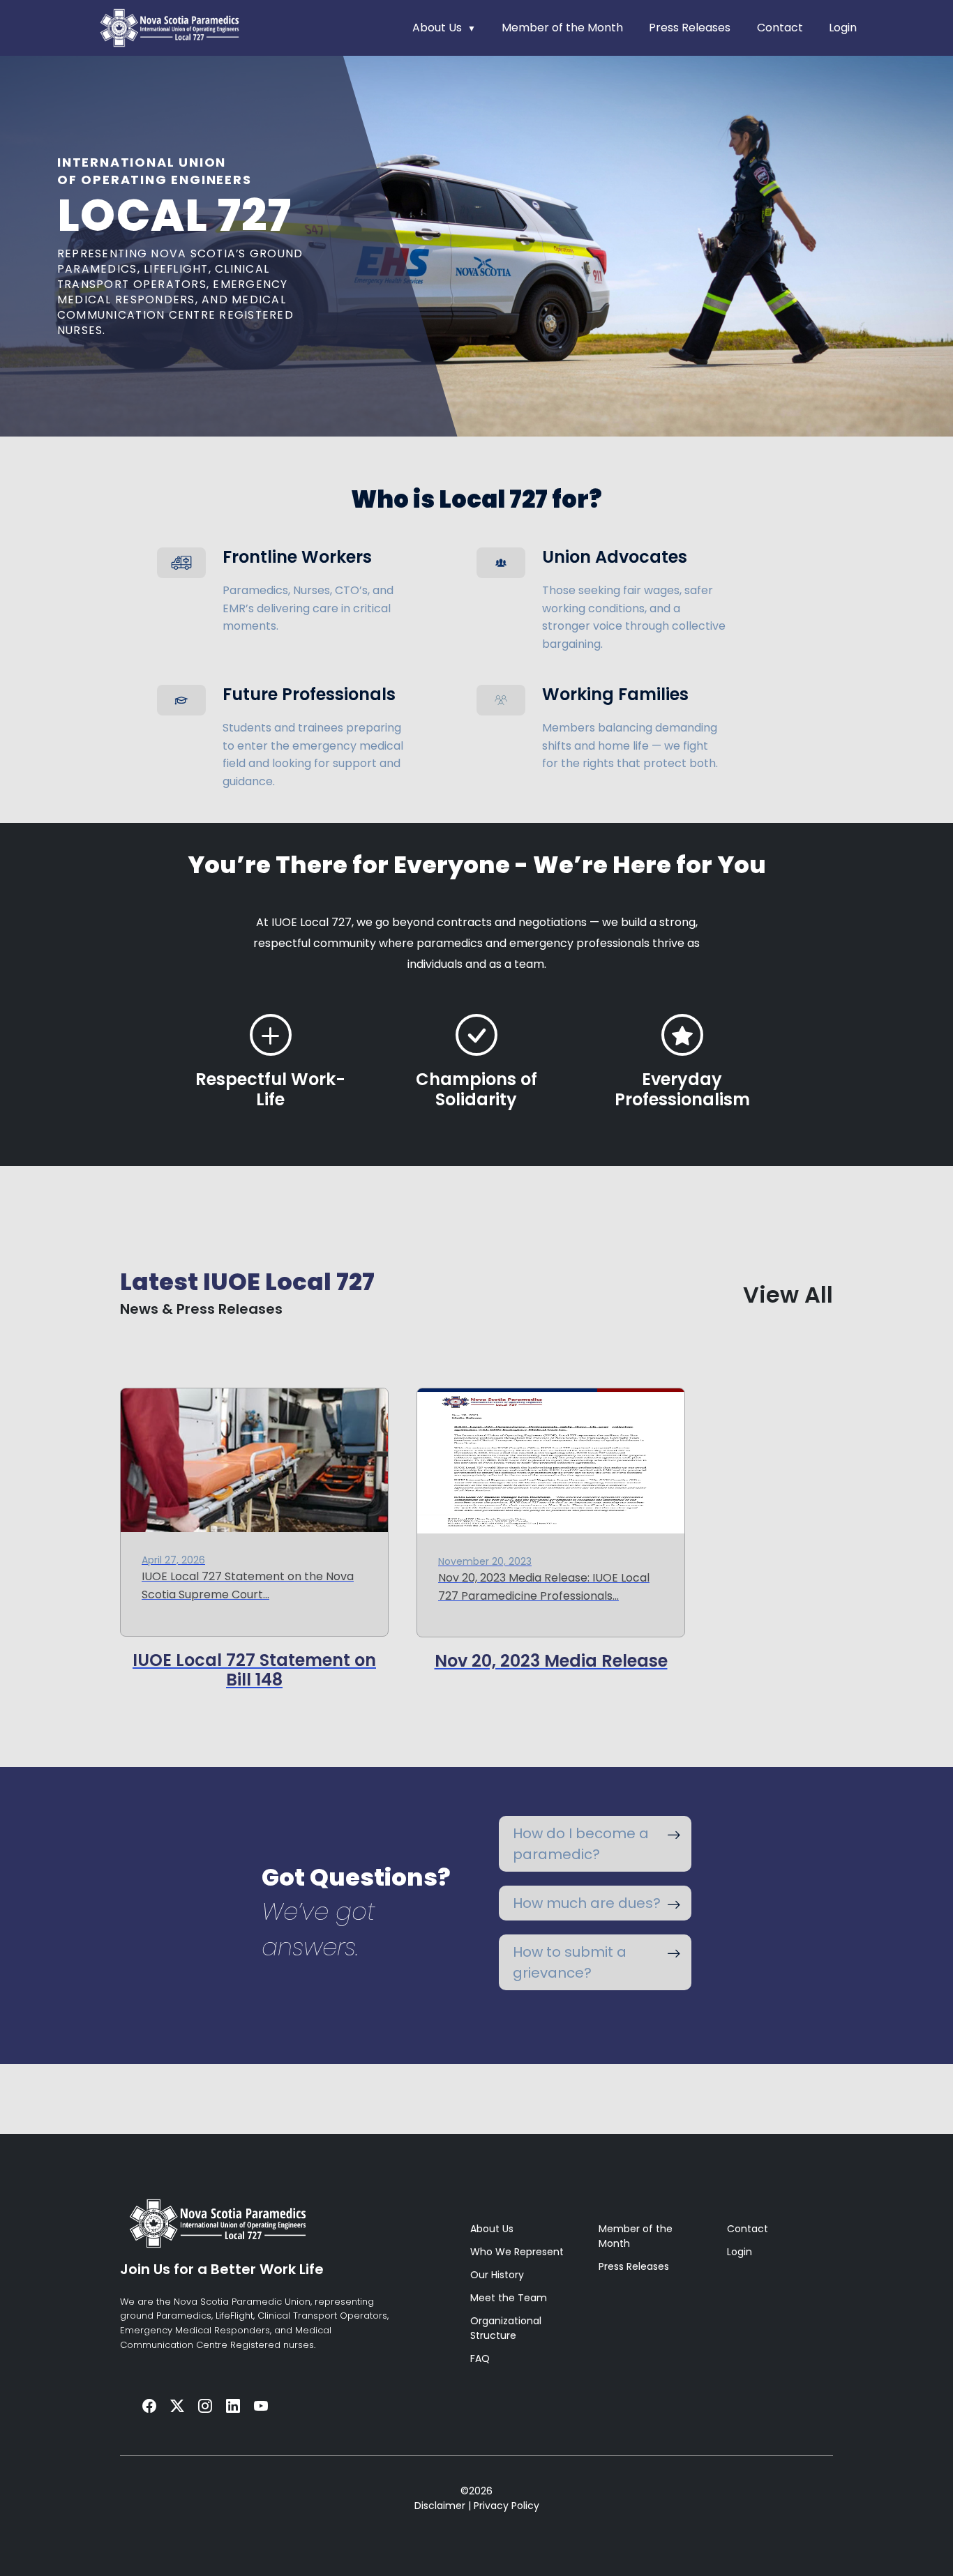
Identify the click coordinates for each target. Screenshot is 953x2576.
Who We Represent (517, 2252)
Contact (780, 28)
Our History (497, 2275)
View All (788, 1295)
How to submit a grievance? (570, 1962)
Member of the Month (562, 28)
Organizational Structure (506, 2328)
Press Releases (690, 28)
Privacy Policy (506, 2506)
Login (843, 28)
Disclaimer (440, 2506)
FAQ (480, 2358)
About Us (437, 28)
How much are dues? (587, 1903)
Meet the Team (509, 2298)
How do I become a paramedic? (581, 1844)
